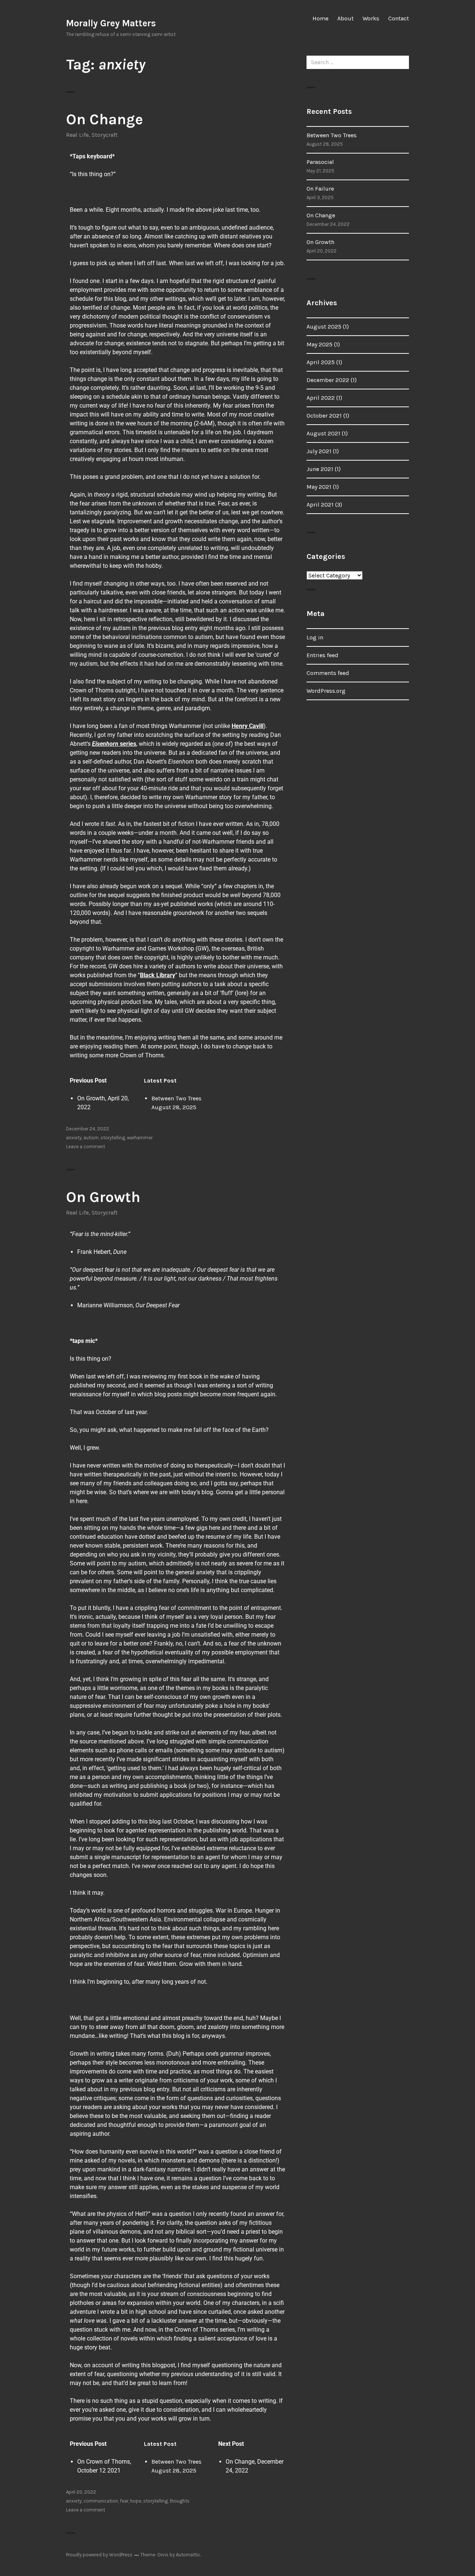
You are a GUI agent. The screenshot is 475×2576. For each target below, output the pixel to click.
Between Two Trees (176, 1098)
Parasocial (320, 162)
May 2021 (319, 487)
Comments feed (328, 673)
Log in (315, 637)
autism (91, 1138)
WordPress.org (326, 691)
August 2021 (323, 433)
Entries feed (322, 655)
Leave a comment (86, 1147)
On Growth (91, 1098)
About (345, 18)
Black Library (158, 975)
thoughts (180, 2501)
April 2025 (321, 362)
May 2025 (320, 344)
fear (124, 2501)
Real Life (77, 135)
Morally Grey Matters (111, 23)
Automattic (188, 2555)
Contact (399, 18)
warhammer (140, 1138)
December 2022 (328, 380)
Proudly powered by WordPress (99, 2555)
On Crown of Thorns (104, 2462)
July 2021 (319, 451)
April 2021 (320, 505)
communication (101, 2501)
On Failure (320, 189)
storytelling (113, 1138)
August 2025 (324, 327)
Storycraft (105, 135)
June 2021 (320, 469)
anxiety (74, 1138)
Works (371, 18)
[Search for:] (358, 62)
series (114, 744)
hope (136, 2501)
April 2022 (321, 398)
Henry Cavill (248, 726)
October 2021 (324, 416)
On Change (104, 119)
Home (320, 18)
